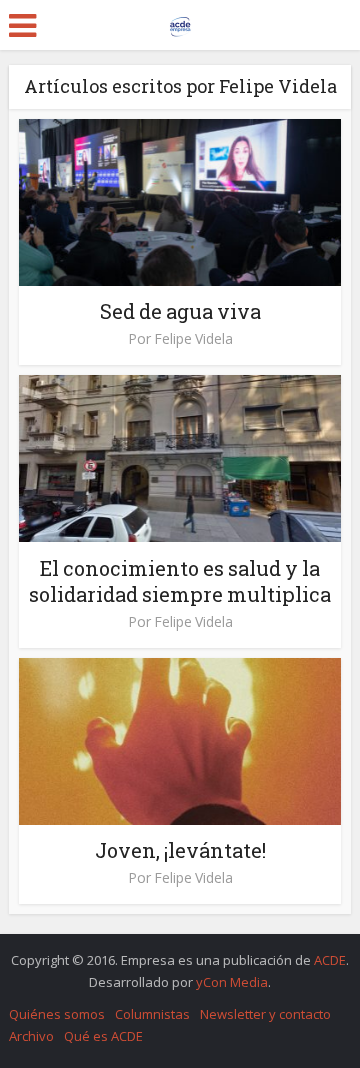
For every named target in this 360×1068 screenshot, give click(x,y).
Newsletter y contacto (265, 1014)
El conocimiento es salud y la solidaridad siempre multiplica (180, 581)
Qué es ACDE (103, 1036)
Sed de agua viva (180, 311)
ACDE (330, 960)
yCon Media (232, 982)
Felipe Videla (193, 339)
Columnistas (152, 1014)
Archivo (31, 1036)
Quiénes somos (57, 1014)
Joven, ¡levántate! (180, 850)
